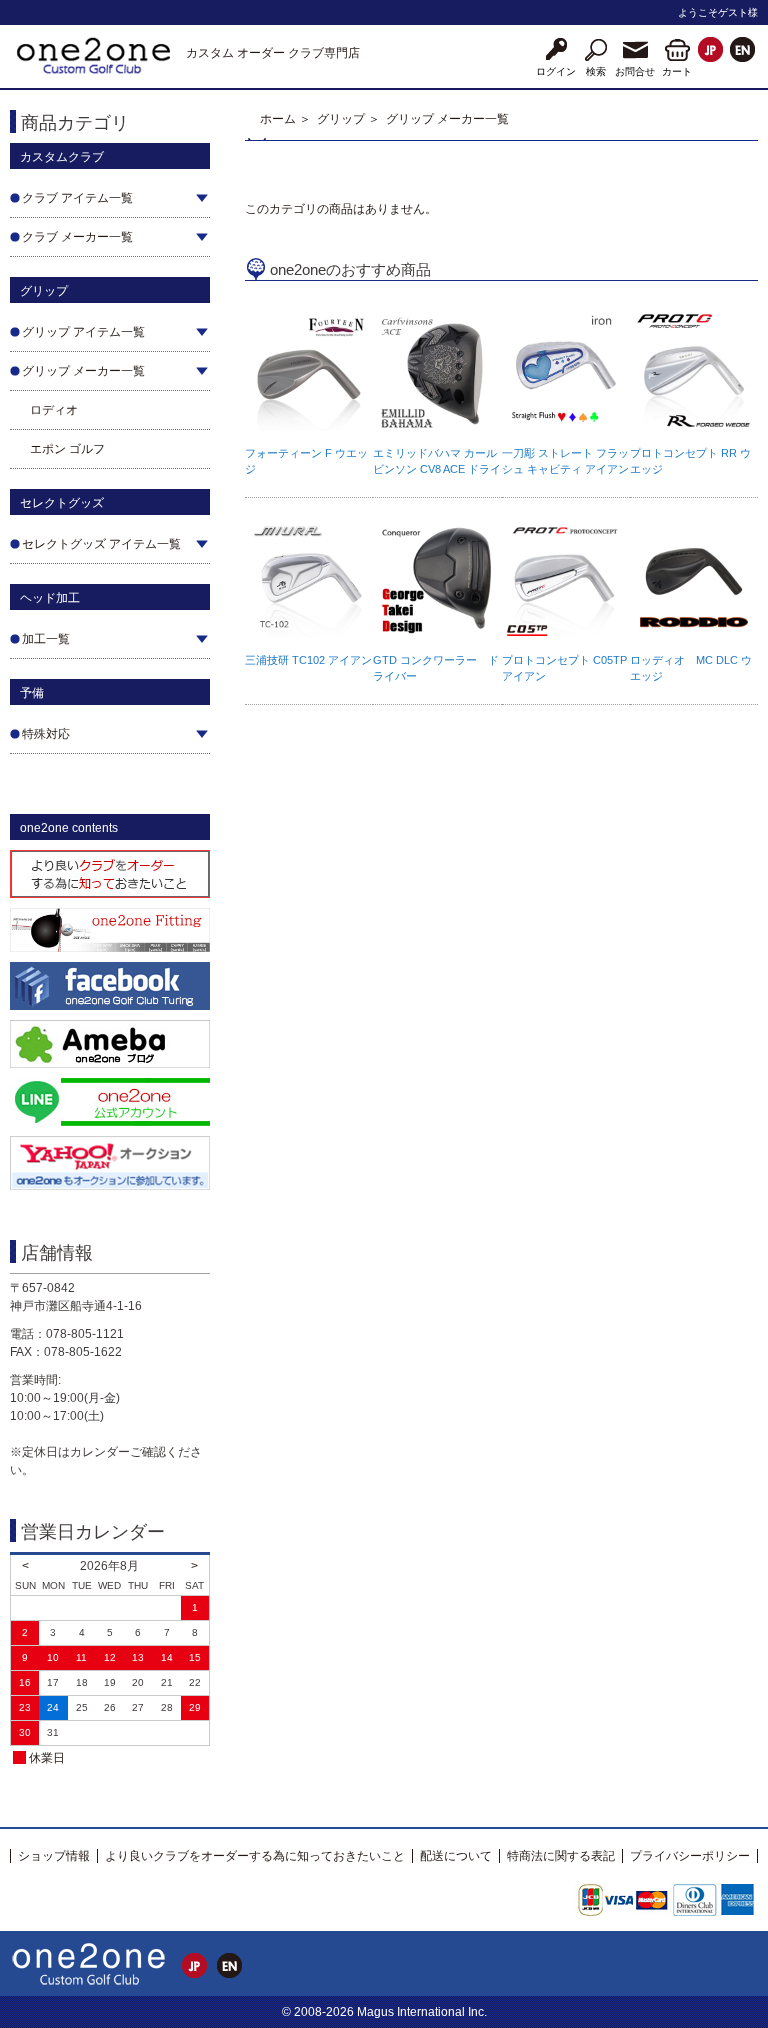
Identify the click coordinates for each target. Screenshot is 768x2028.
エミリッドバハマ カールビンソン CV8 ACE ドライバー (437, 469)
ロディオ (54, 410)
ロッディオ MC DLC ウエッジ (691, 668)
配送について (456, 1856)
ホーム (278, 119)
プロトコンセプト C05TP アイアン (564, 668)
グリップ (341, 119)
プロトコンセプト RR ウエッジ (690, 461)
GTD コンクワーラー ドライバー (436, 668)
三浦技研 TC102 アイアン (308, 660)
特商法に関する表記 (561, 1856)
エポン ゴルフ (67, 449)
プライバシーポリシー (690, 1856)
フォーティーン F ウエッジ (306, 461)
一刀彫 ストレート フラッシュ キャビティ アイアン (565, 461)
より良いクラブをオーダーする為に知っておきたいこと (255, 1856)
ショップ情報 (54, 1856)
